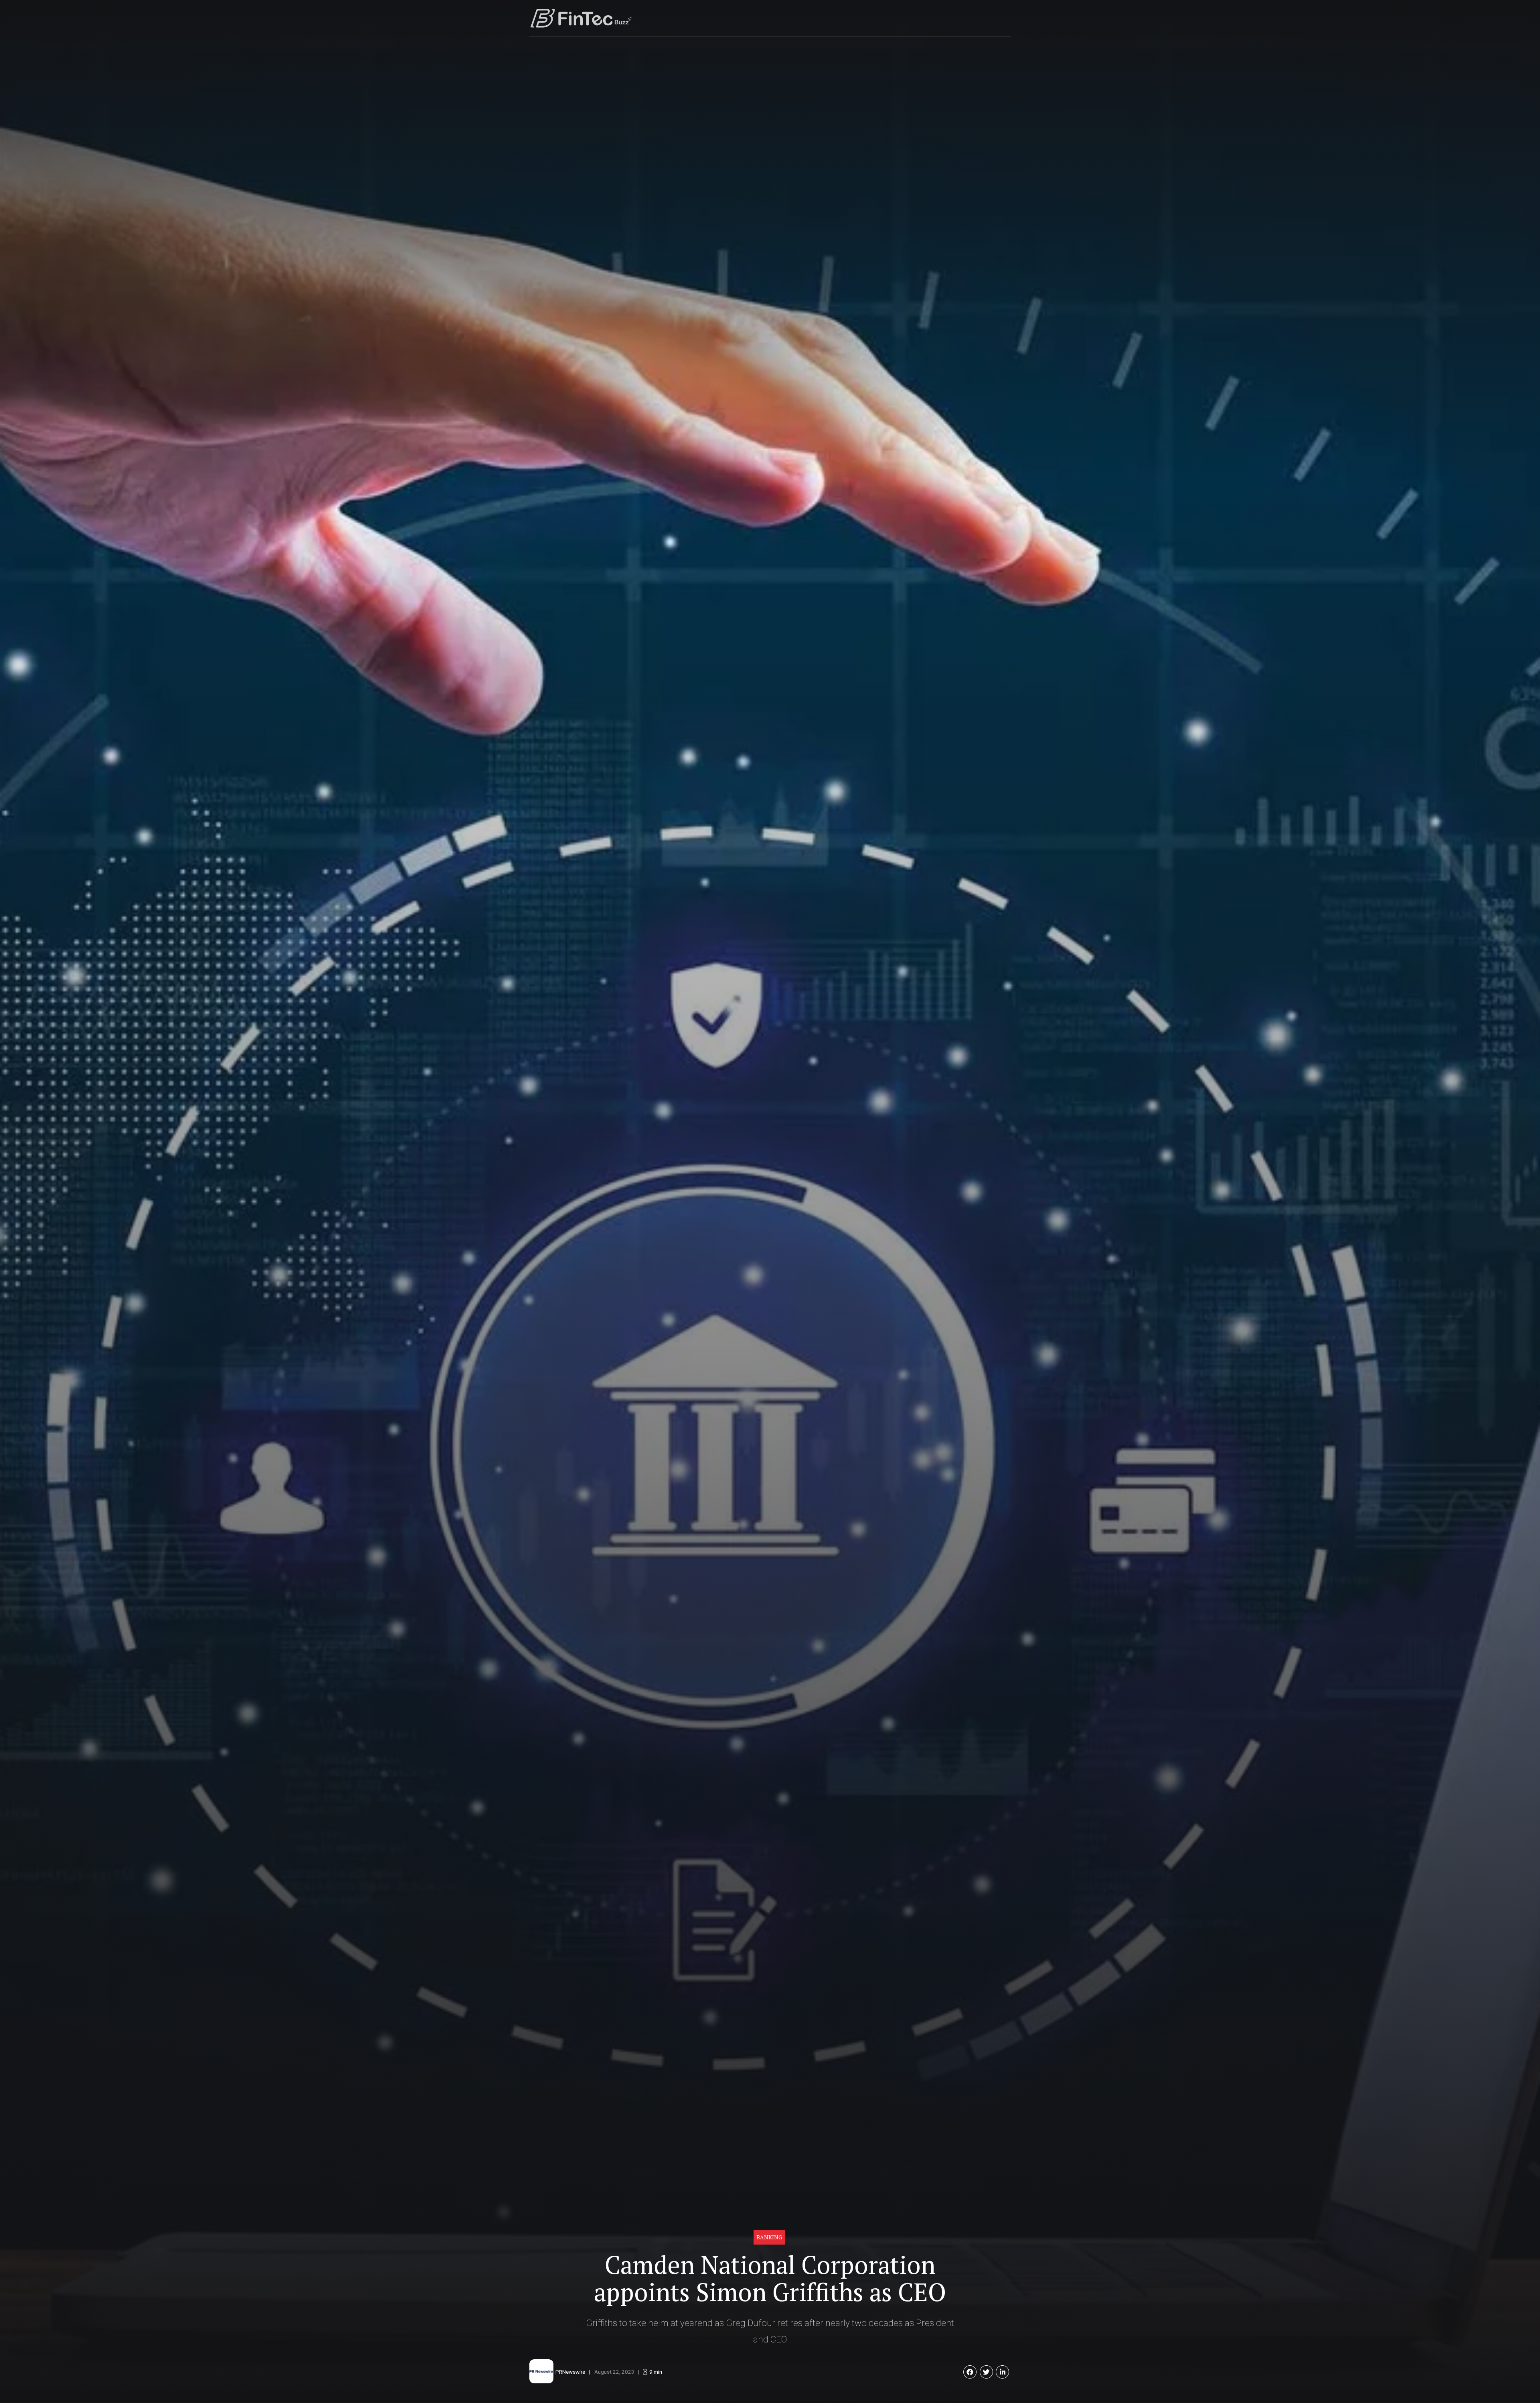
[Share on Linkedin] (1002, 2372)
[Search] (1008, 18)
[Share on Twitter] (986, 2372)
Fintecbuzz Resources (964, 18)
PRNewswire (570, 2372)
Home (818, 18)
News (852, 18)
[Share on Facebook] (970, 2372)
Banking (769, 2237)
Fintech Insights (897, 18)
